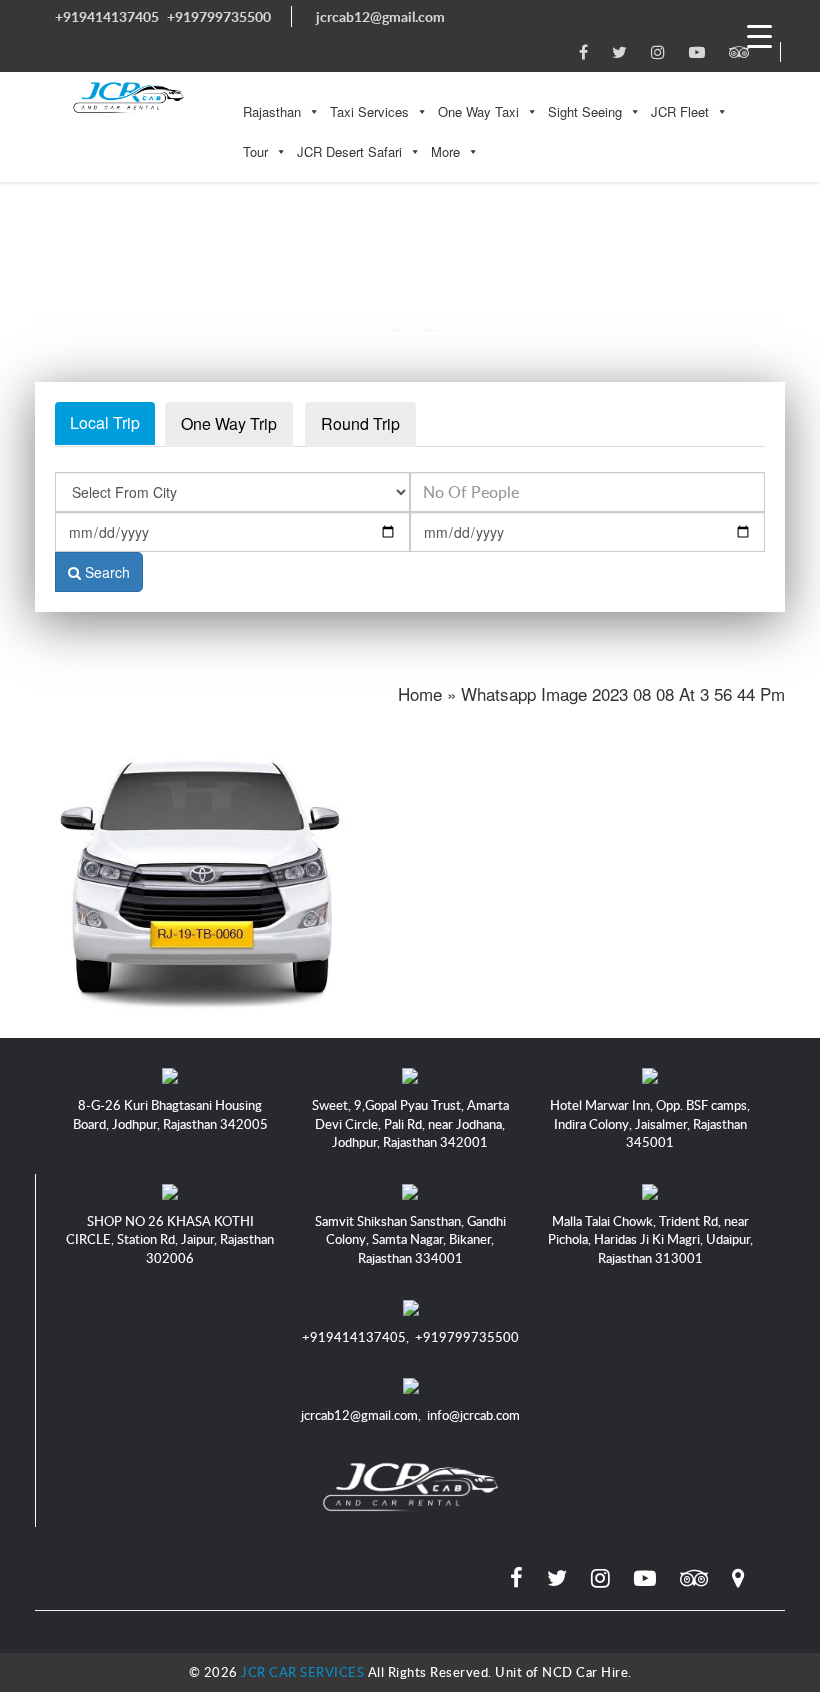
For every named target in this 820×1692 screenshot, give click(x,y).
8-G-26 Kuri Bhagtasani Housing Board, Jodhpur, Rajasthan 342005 (170, 1114)
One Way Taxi (478, 111)
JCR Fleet (680, 111)
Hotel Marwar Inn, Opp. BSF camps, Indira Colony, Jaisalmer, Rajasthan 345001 (650, 1123)
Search (105, 572)
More (445, 151)
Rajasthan (272, 111)
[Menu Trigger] (759, 35)
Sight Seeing (585, 111)
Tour (255, 151)
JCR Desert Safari (349, 151)
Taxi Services (369, 111)
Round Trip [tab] (360, 423)
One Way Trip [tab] (229, 423)
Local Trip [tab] (105, 422)
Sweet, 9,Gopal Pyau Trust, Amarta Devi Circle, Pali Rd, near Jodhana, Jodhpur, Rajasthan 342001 (410, 1123)
